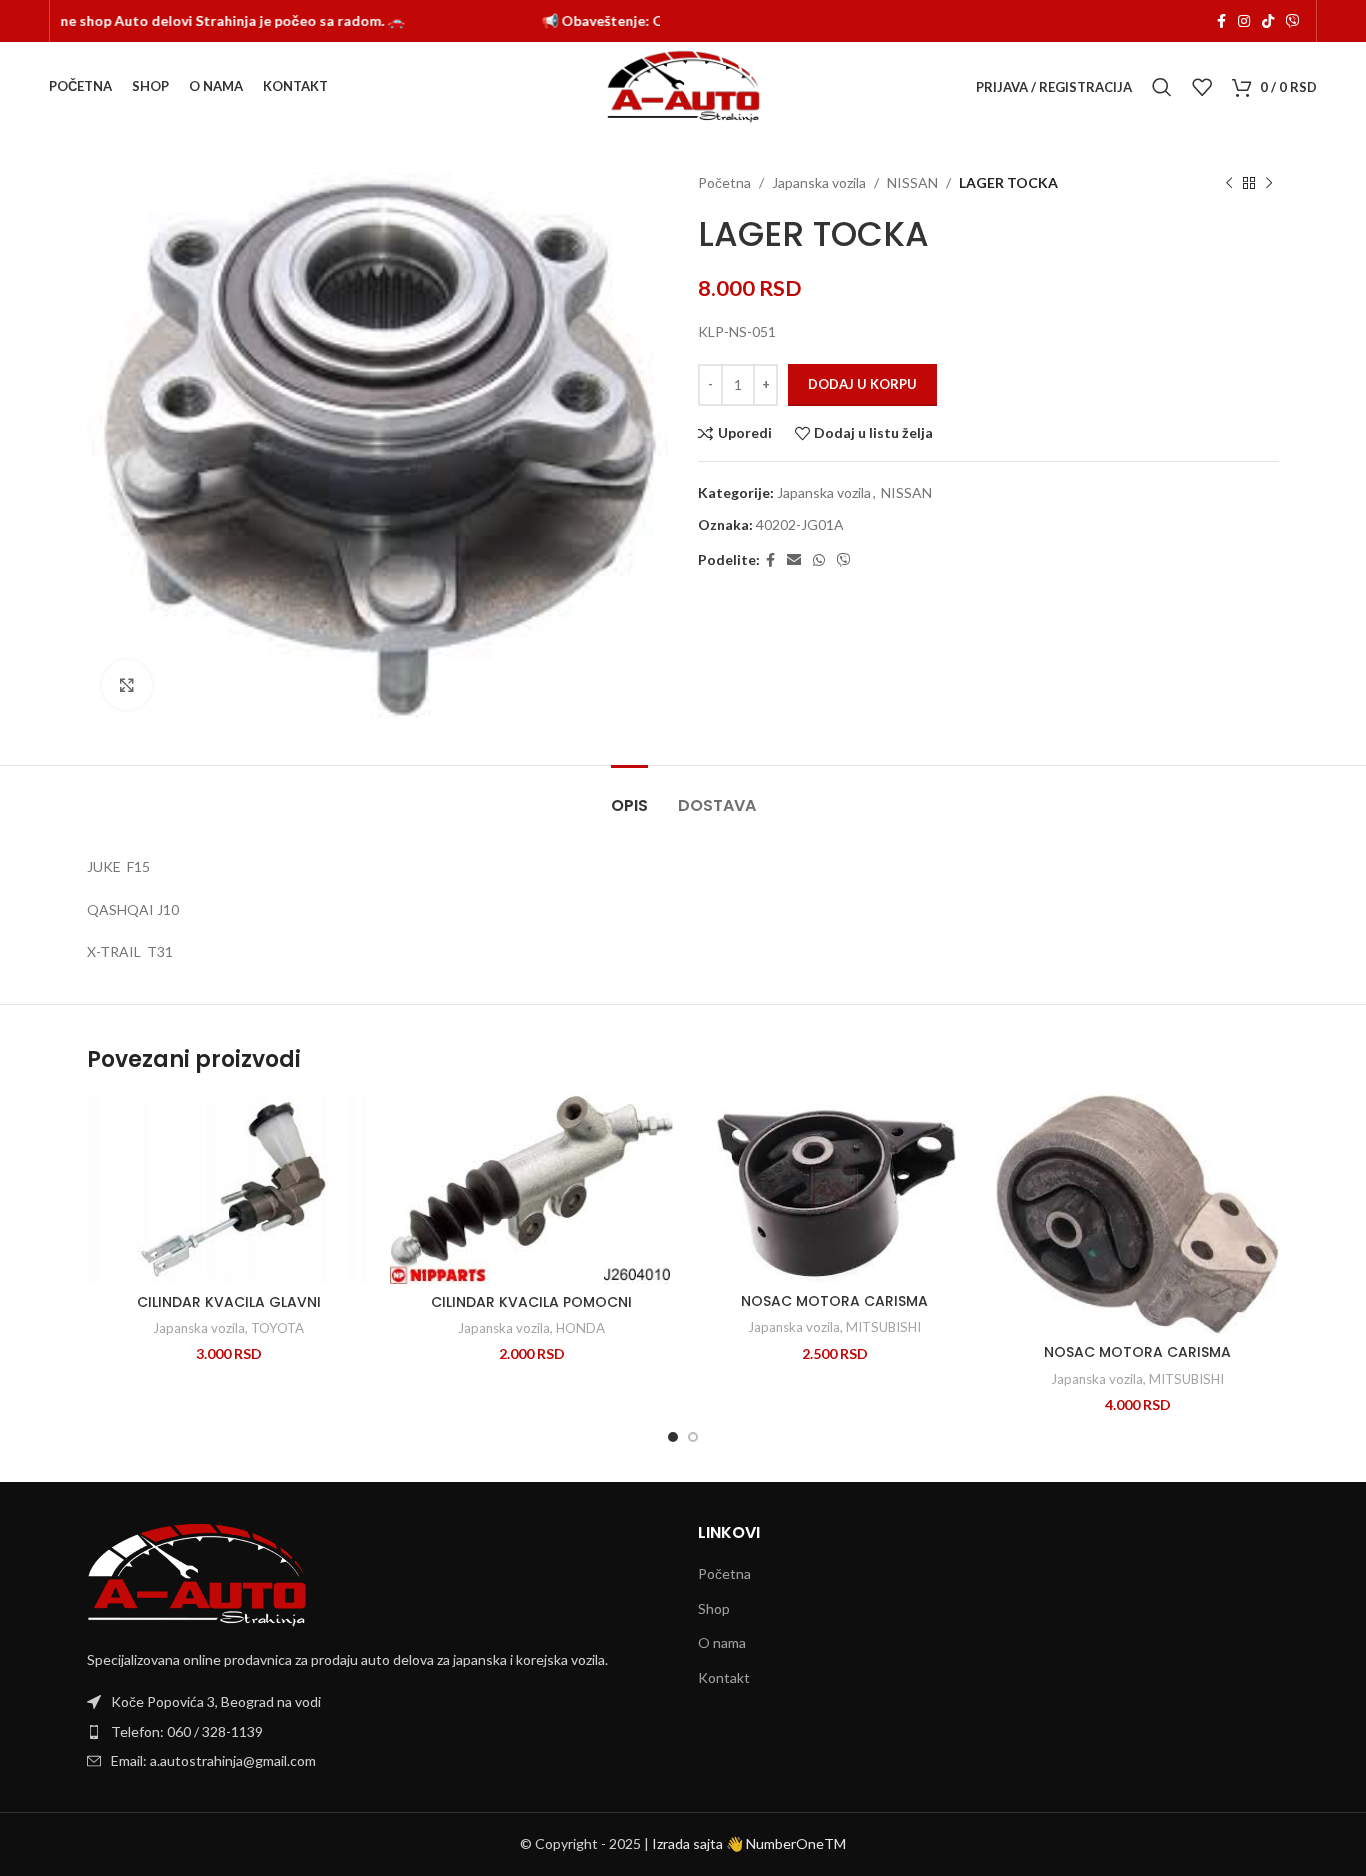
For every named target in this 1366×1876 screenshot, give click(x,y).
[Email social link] (794, 560)
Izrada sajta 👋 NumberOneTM (749, 1843)
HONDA (580, 1328)
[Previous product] (1229, 183)
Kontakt (724, 1677)
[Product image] (834, 1189)
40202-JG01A (800, 524)
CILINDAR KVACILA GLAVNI (229, 1302)
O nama (722, 1642)
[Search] (1162, 87)
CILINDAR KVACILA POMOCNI (531, 1302)
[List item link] (377, 1732)
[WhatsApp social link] (819, 560)
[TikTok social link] (1268, 21)
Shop (714, 1608)
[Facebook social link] (1221, 21)
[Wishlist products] (1202, 87)
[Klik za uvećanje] (127, 685)
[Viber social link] (1293, 21)
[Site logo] (683, 85)
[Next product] (1269, 183)
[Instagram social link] (1244, 21)
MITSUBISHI (883, 1327)
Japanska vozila (819, 182)
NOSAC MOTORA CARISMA (834, 1301)
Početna (724, 182)
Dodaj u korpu (862, 384)
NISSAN (912, 182)
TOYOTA (277, 1328)
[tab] (629, 795)
